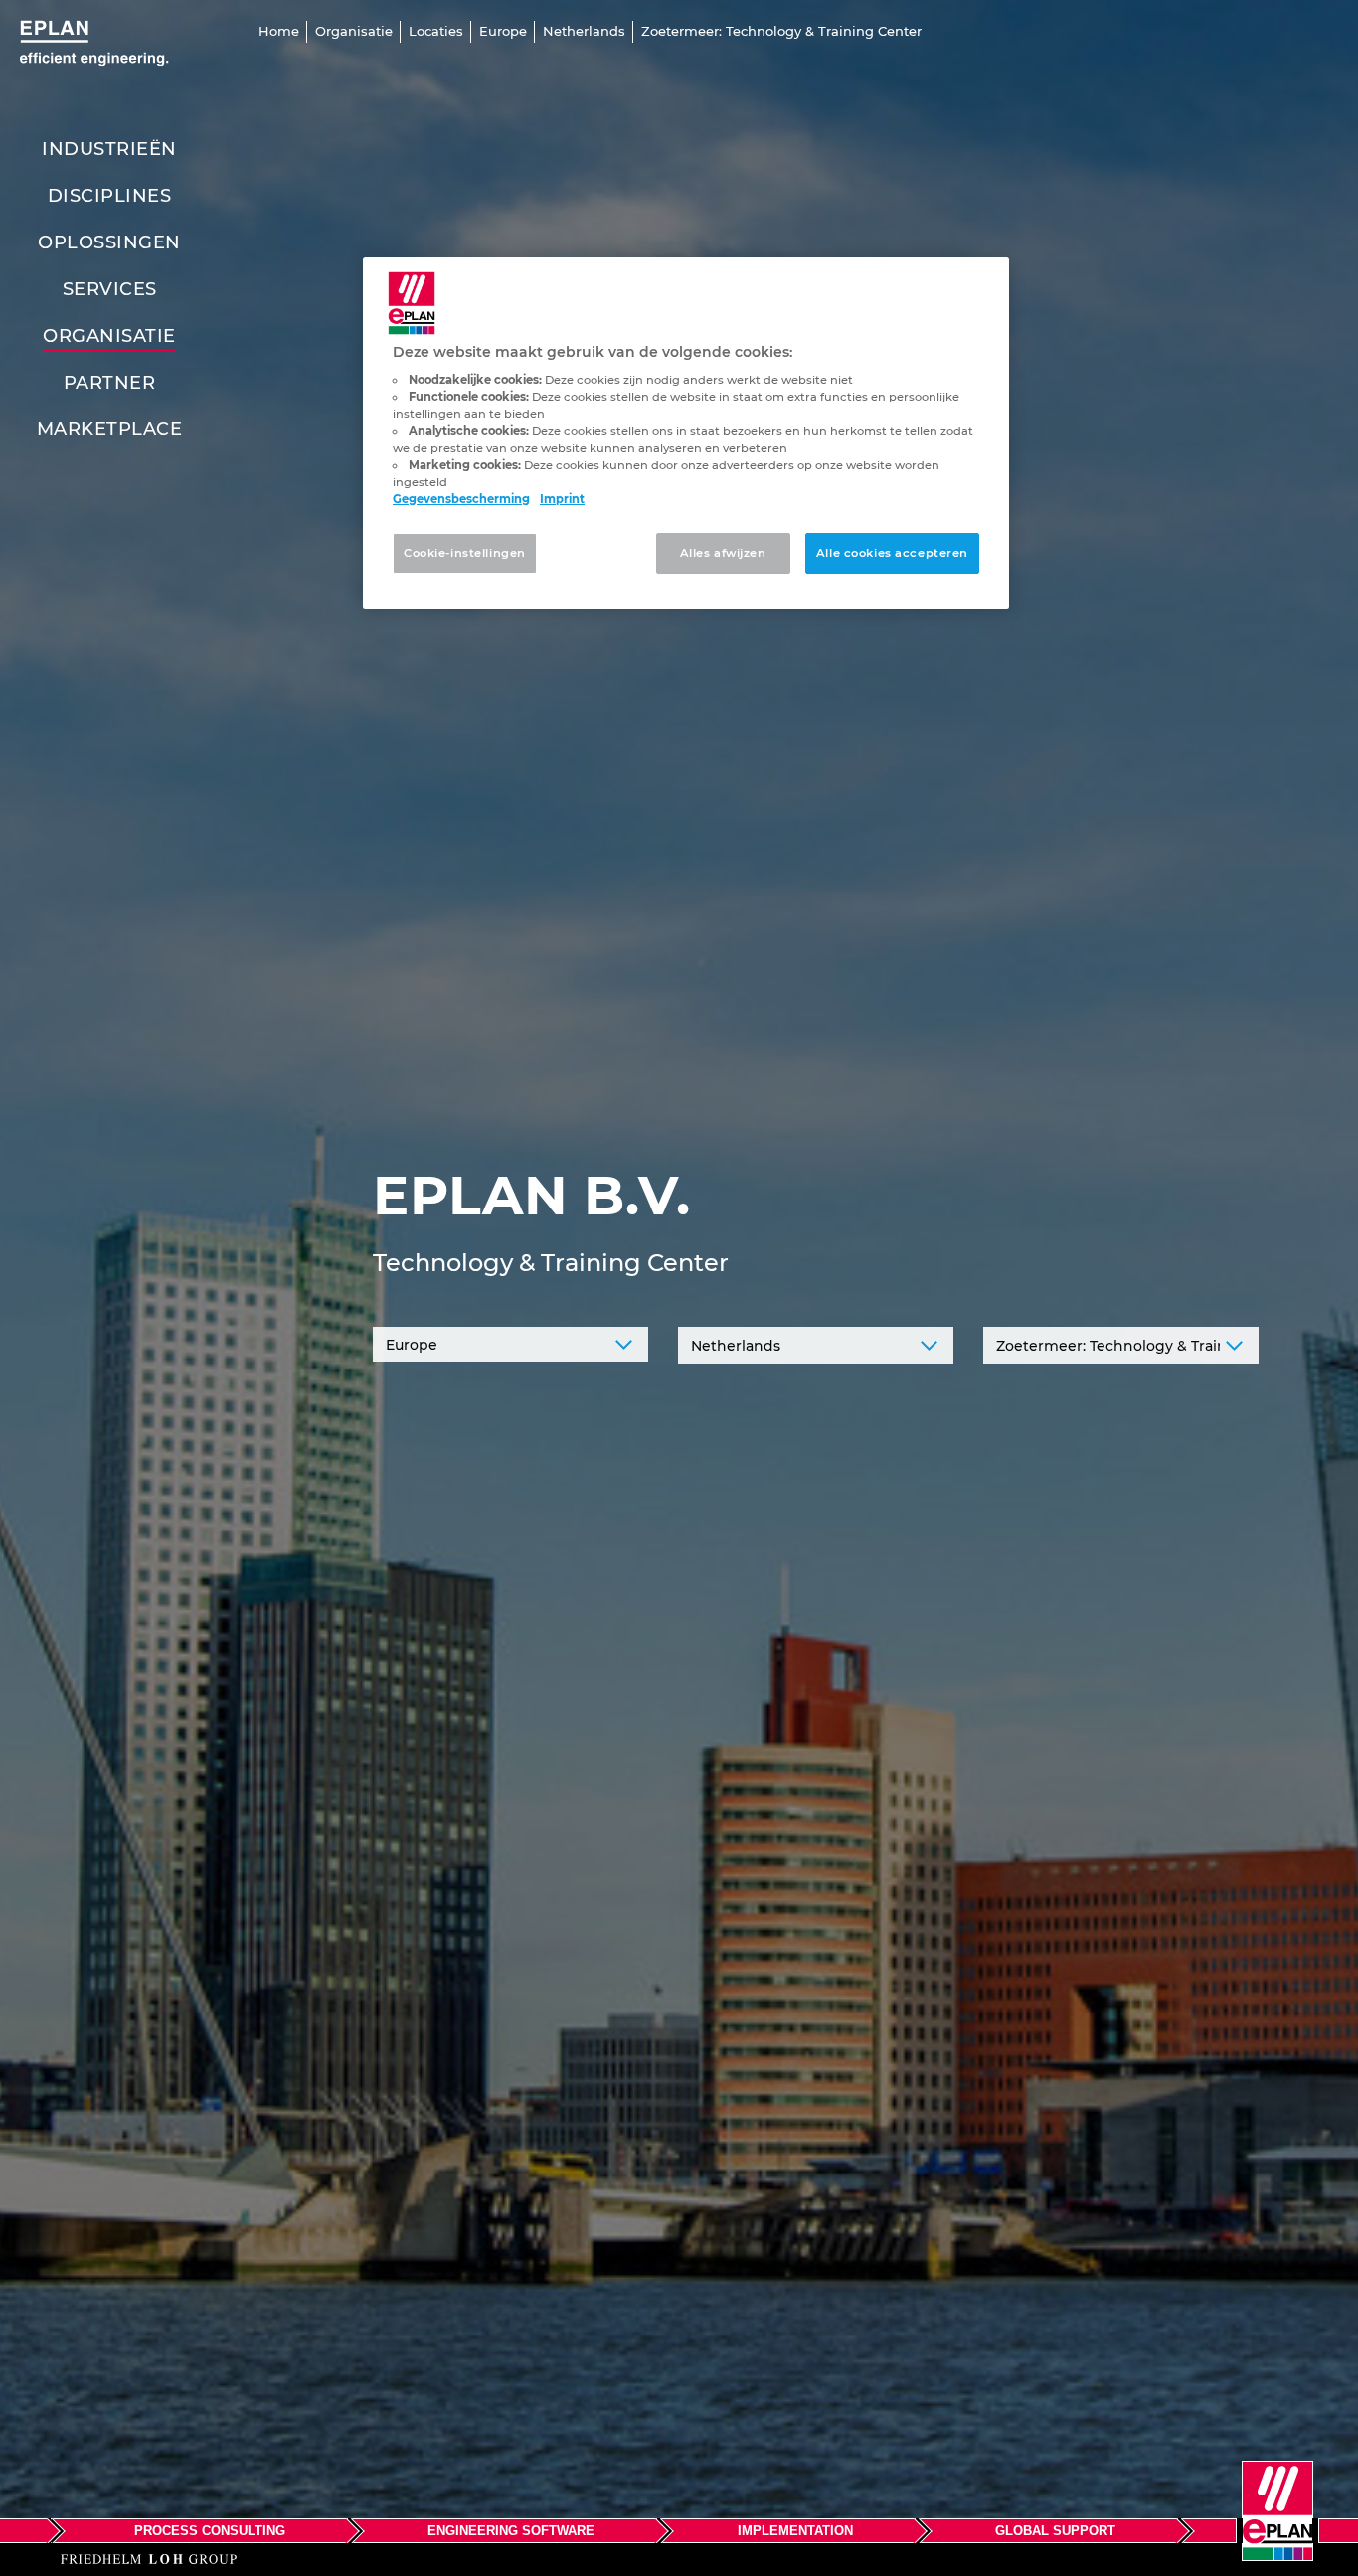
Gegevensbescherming (461, 499)
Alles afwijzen (723, 553)
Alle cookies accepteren (892, 553)
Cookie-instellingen (465, 553)
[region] (686, 433)
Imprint (562, 499)
